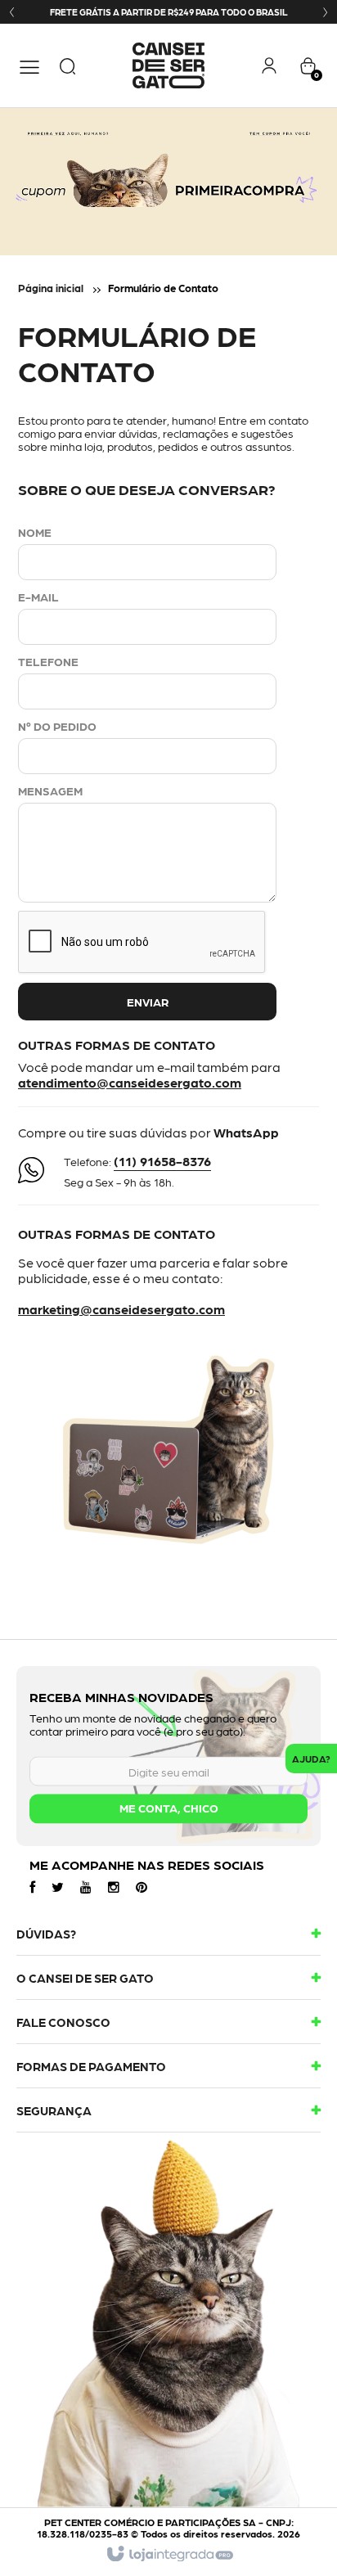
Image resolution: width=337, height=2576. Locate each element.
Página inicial (51, 288)
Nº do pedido (57, 726)
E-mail (38, 597)
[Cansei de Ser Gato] (169, 65)
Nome (35, 532)
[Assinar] (168, 1809)
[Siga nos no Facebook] (32, 1887)
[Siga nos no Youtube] (86, 1887)
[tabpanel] (168, 182)
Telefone (48, 661)
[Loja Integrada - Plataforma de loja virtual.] (169, 2555)
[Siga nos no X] (58, 1887)
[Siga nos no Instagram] (114, 1887)
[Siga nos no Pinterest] (142, 1887)
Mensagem (50, 790)
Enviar (148, 1002)
